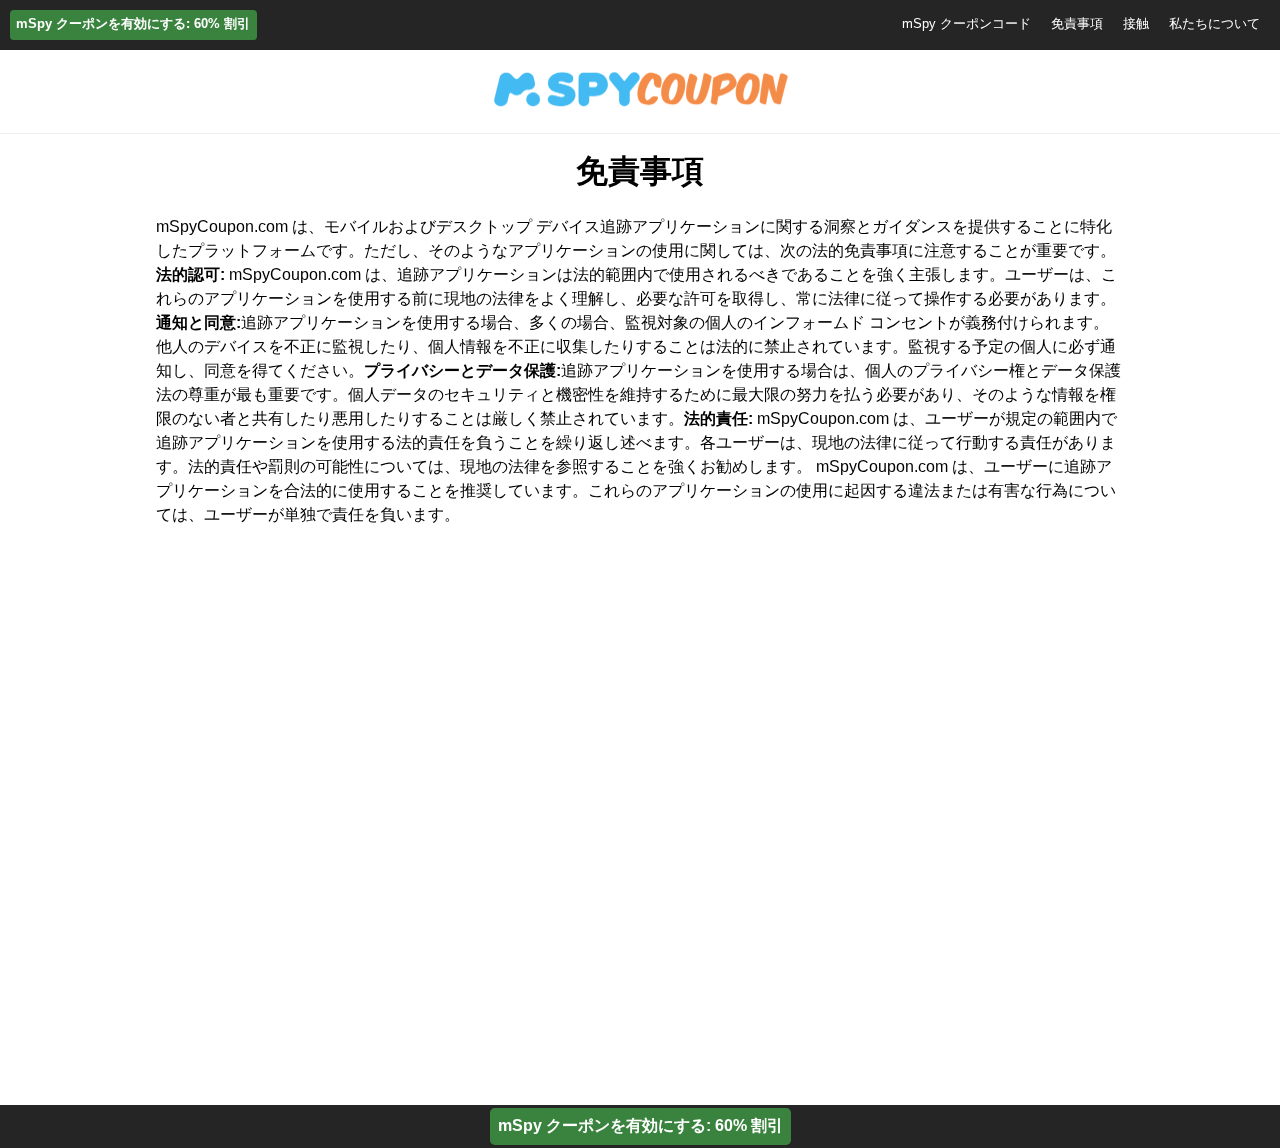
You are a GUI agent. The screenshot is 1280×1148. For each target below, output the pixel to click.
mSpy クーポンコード (966, 23)
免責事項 (1077, 23)
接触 (1136, 23)
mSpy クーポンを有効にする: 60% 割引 (133, 23)
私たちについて (1214, 23)
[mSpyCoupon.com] (640, 107)
